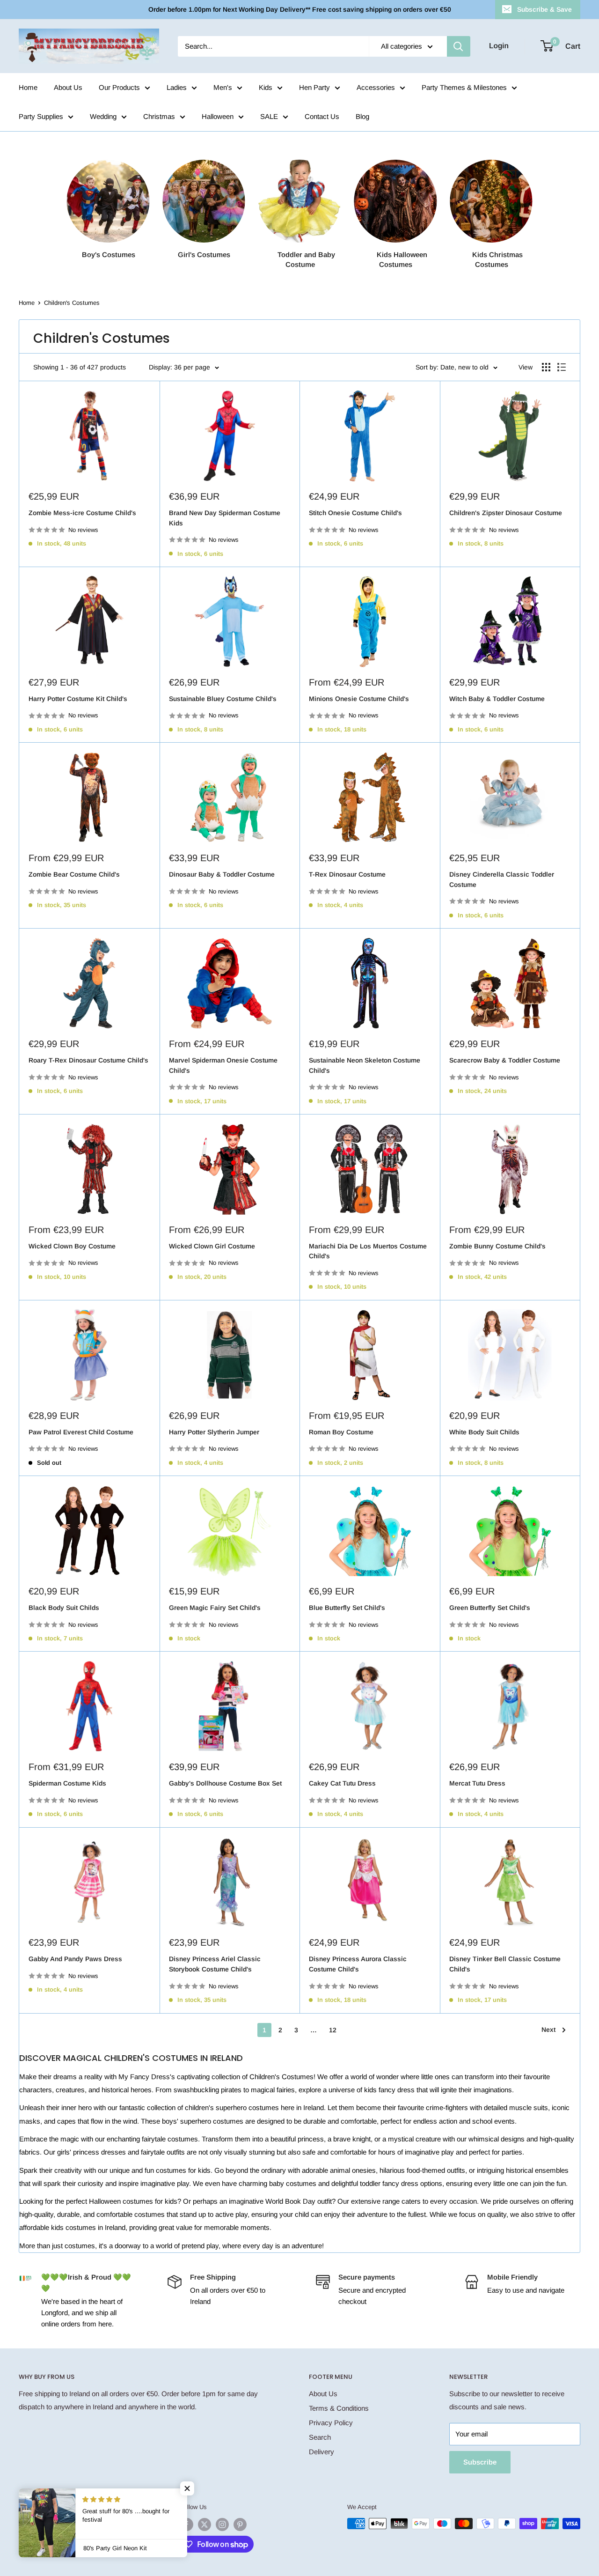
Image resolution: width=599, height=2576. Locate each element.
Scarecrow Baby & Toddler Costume (505, 1060)
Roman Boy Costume (341, 1432)
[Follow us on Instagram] (222, 2524)
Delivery (321, 2452)
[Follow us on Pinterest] (240, 2524)
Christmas (159, 116)
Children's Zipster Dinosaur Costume (506, 513)
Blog (362, 116)
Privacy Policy (331, 2423)
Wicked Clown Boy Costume (72, 1246)
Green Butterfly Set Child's (490, 1608)
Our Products (119, 87)
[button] (187, 2488)
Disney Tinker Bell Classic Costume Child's (505, 1964)
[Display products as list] (562, 367)
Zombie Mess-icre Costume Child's (82, 513)
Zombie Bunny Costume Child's (497, 1246)
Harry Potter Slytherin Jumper (214, 1432)
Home (28, 87)
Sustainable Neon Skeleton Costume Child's (365, 1065)
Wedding (103, 116)
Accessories (376, 87)
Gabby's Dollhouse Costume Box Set (225, 1783)
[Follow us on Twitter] (205, 2524)
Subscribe (480, 2462)
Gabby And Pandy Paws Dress (75, 1959)
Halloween (218, 116)
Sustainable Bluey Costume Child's (223, 699)
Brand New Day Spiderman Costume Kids (225, 518)
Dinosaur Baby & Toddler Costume (222, 874)
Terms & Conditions (339, 2408)
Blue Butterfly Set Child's (347, 1608)
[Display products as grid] (546, 367)
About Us (68, 87)
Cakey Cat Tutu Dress (342, 1783)
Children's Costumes (72, 303)
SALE (269, 116)
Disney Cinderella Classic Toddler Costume (502, 879)
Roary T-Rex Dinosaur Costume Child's (88, 1060)
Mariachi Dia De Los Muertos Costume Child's (368, 1251)
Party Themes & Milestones (464, 87)
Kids (266, 87)
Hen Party (314, 87)
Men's (223, 87)
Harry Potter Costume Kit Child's (78, 699)
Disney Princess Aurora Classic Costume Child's (358, 1964)
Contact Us (322, 116)
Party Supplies (41, 116)
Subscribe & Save (544, 9)
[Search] (459, 46)
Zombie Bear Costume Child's (74, 874)
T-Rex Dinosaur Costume (347, 874)
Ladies (177, 87)
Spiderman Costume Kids (67, 1783)
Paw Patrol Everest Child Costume (81, 1432)
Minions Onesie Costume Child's (359, 699)
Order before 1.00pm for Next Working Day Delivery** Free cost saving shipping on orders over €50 (300, 9)
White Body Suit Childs (484, 1432)
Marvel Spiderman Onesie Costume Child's (223, 1065)
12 (333, 2030)
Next (548, 2030)
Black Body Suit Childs (64, 1608)
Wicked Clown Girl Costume (212, 1246)
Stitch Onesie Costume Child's (355, 513)
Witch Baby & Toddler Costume (497, 699)
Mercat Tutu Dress (477, 1783)
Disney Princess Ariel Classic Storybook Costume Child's (215, 1964)
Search (320, 2437)
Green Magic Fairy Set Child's (215, 1608)
